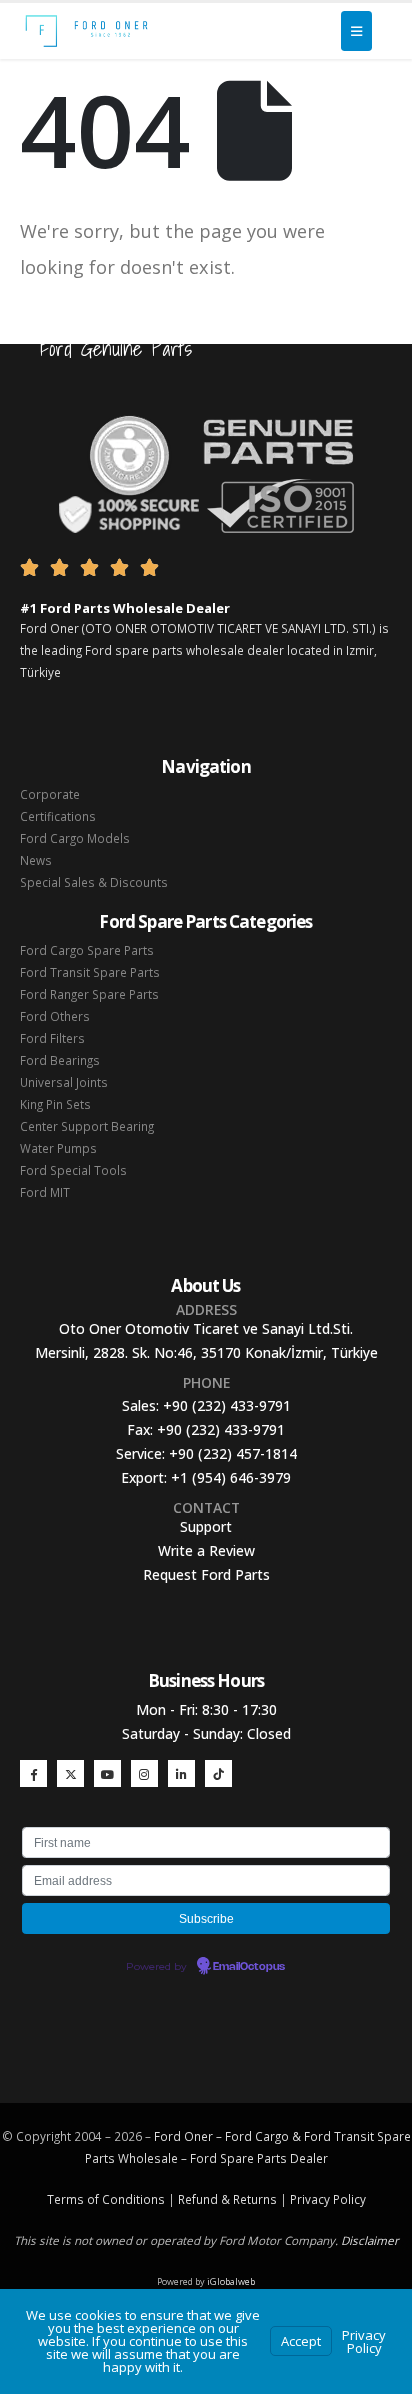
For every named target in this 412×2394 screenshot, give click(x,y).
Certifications (58, 816)
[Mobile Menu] (356, 31)
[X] (70, 1773)
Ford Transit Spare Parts (90, 972)
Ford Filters (52, 1038)
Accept (301, 2341)
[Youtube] (107, 1773)
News (36, 860)
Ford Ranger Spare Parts (89, 994)
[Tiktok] (218, 1773)
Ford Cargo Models (75, 838)
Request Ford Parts (206, 1574)
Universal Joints (64, 1082)
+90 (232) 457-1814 (233, 1453)
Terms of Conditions (106, 2199)
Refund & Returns (227, 2199)
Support (206, 1526)
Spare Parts (253, 2158)
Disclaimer (370, 2240)
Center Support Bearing (87, 1126)
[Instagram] (144, 1773)
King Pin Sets (55, 1104)
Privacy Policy (328, 2199)
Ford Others (55, 1016)
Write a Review (206, 1550)
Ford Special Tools (73, 1170)
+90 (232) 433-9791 (227, 1405)
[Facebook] (33, 1773)
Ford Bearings (60, 1060)
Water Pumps (58, 1148)
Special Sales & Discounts (94, 882)
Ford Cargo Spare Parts (87, 950)
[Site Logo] (86, 31)
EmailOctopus (249, 1967)
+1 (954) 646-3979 (231, 1477)
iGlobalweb (231, 2281)
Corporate (50, 794)
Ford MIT (45, 1192)
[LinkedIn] (181, 1773)
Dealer (307, 2158)
